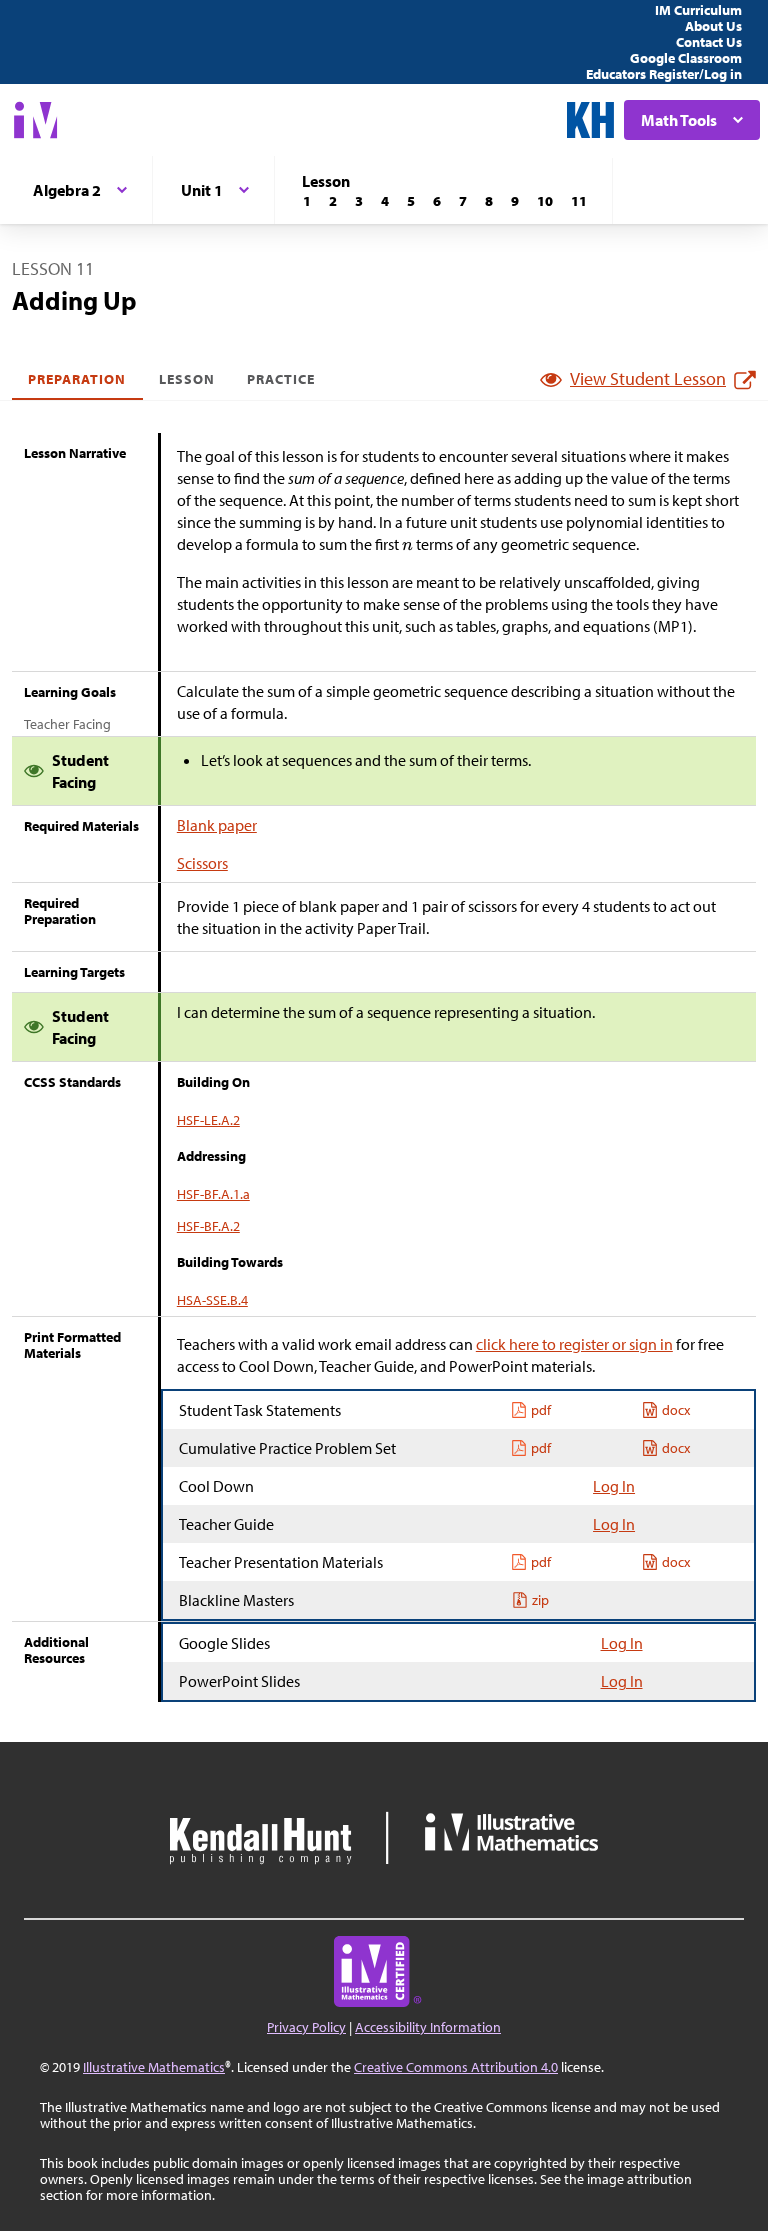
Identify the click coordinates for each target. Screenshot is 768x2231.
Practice (281, 379)
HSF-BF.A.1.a (213, 1194)
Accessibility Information (428, 2027)
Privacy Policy (306, 2027)
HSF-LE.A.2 (208, 1120)
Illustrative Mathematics (154, 2067)
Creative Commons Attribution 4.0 (456, 2067)
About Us (713, 26)
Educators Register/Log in (664, 74)
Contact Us (709, 42)
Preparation (77, 379)
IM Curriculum (698, 10)
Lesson (187, 379)
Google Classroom (686, 58)
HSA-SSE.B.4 (212, 1300)
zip (540, 1600)
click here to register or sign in (574, 1344)
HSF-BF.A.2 (208, 1226)
